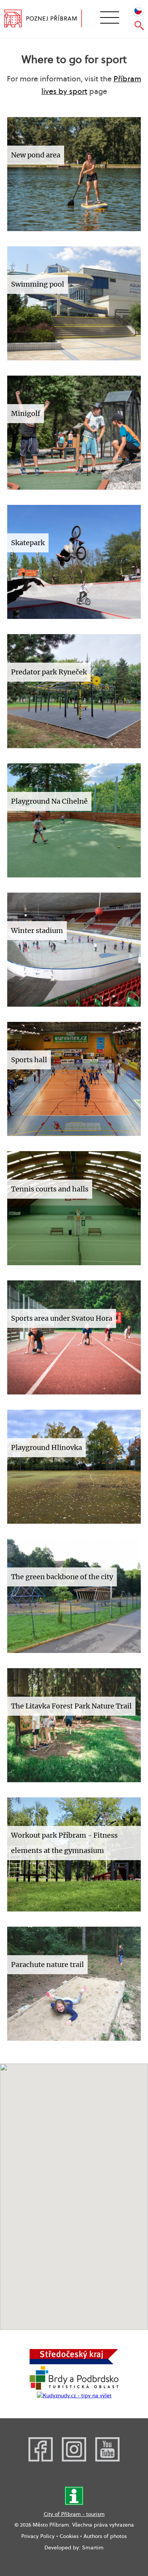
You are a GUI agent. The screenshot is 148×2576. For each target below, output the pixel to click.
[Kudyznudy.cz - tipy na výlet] (74, 2395)
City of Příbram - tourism (74, 2514)
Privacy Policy (38, 2536)
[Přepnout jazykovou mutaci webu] (138, 10)
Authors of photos (105, 2536)
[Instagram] (74, 2460)
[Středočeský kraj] (74, 2362)
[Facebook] (41, 2460)
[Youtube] (107, 2460)
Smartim (93, 2547)
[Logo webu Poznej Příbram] (48, 19)
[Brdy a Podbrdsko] (74, 2388)
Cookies (69, 2536)
